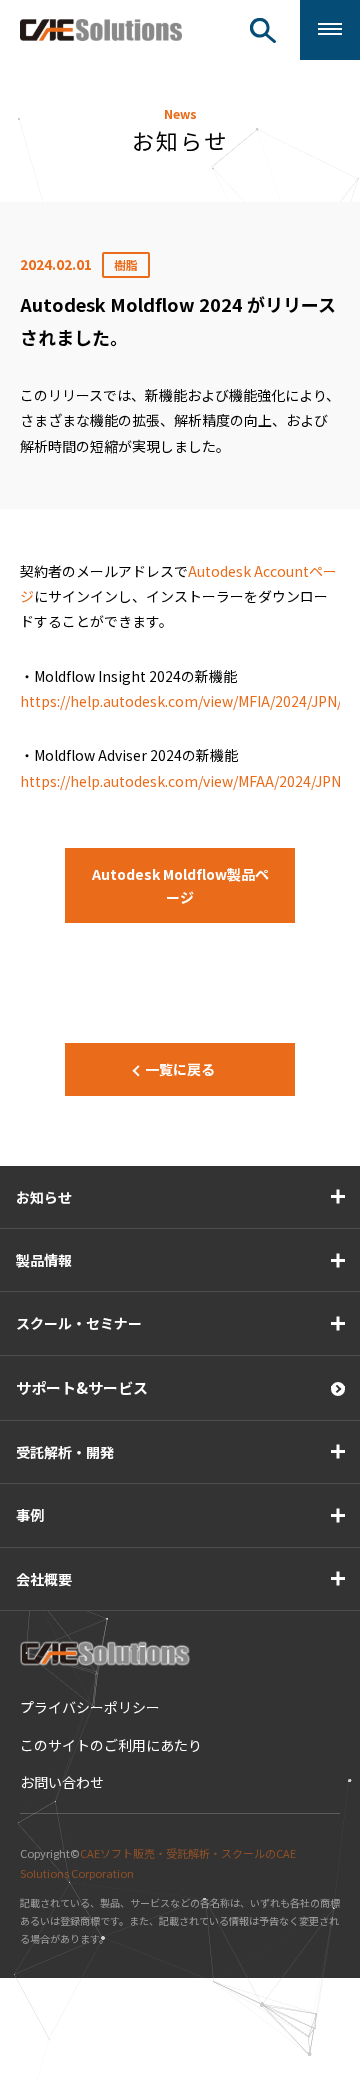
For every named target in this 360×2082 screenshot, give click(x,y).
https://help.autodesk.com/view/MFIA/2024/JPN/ (181, 701)
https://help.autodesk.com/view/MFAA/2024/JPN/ (183, 781)
